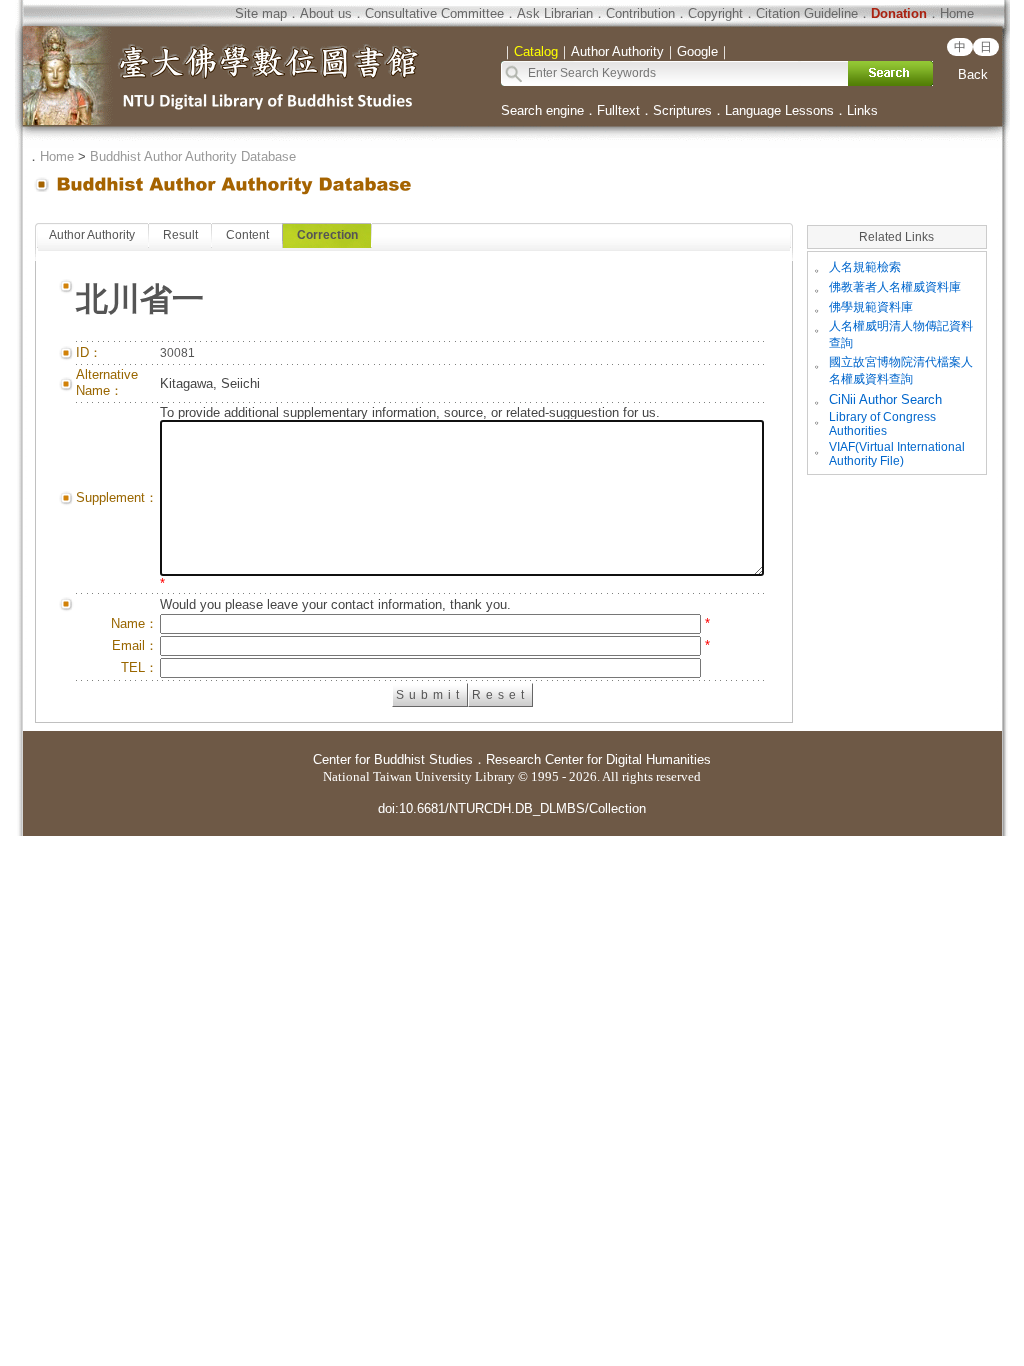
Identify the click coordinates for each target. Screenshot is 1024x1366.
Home (957, 13)
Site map (261, 13)
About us (326, 13)
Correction (327, 235)
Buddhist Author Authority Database (193, 156)
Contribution (640, 13)
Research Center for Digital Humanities (598, 759)
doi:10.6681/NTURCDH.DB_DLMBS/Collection (512, 808)
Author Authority (92, 235)
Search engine (542, 110)
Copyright (715, 13)
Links (862, 110)
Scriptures (682, 110)
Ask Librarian (555, 13)
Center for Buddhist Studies (393, 759)
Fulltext (618, 110)
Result (180, 235)
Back (973, 74)
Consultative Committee (434, 13)
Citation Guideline (807, 13)
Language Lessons (779, 110)
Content (247, 235)
